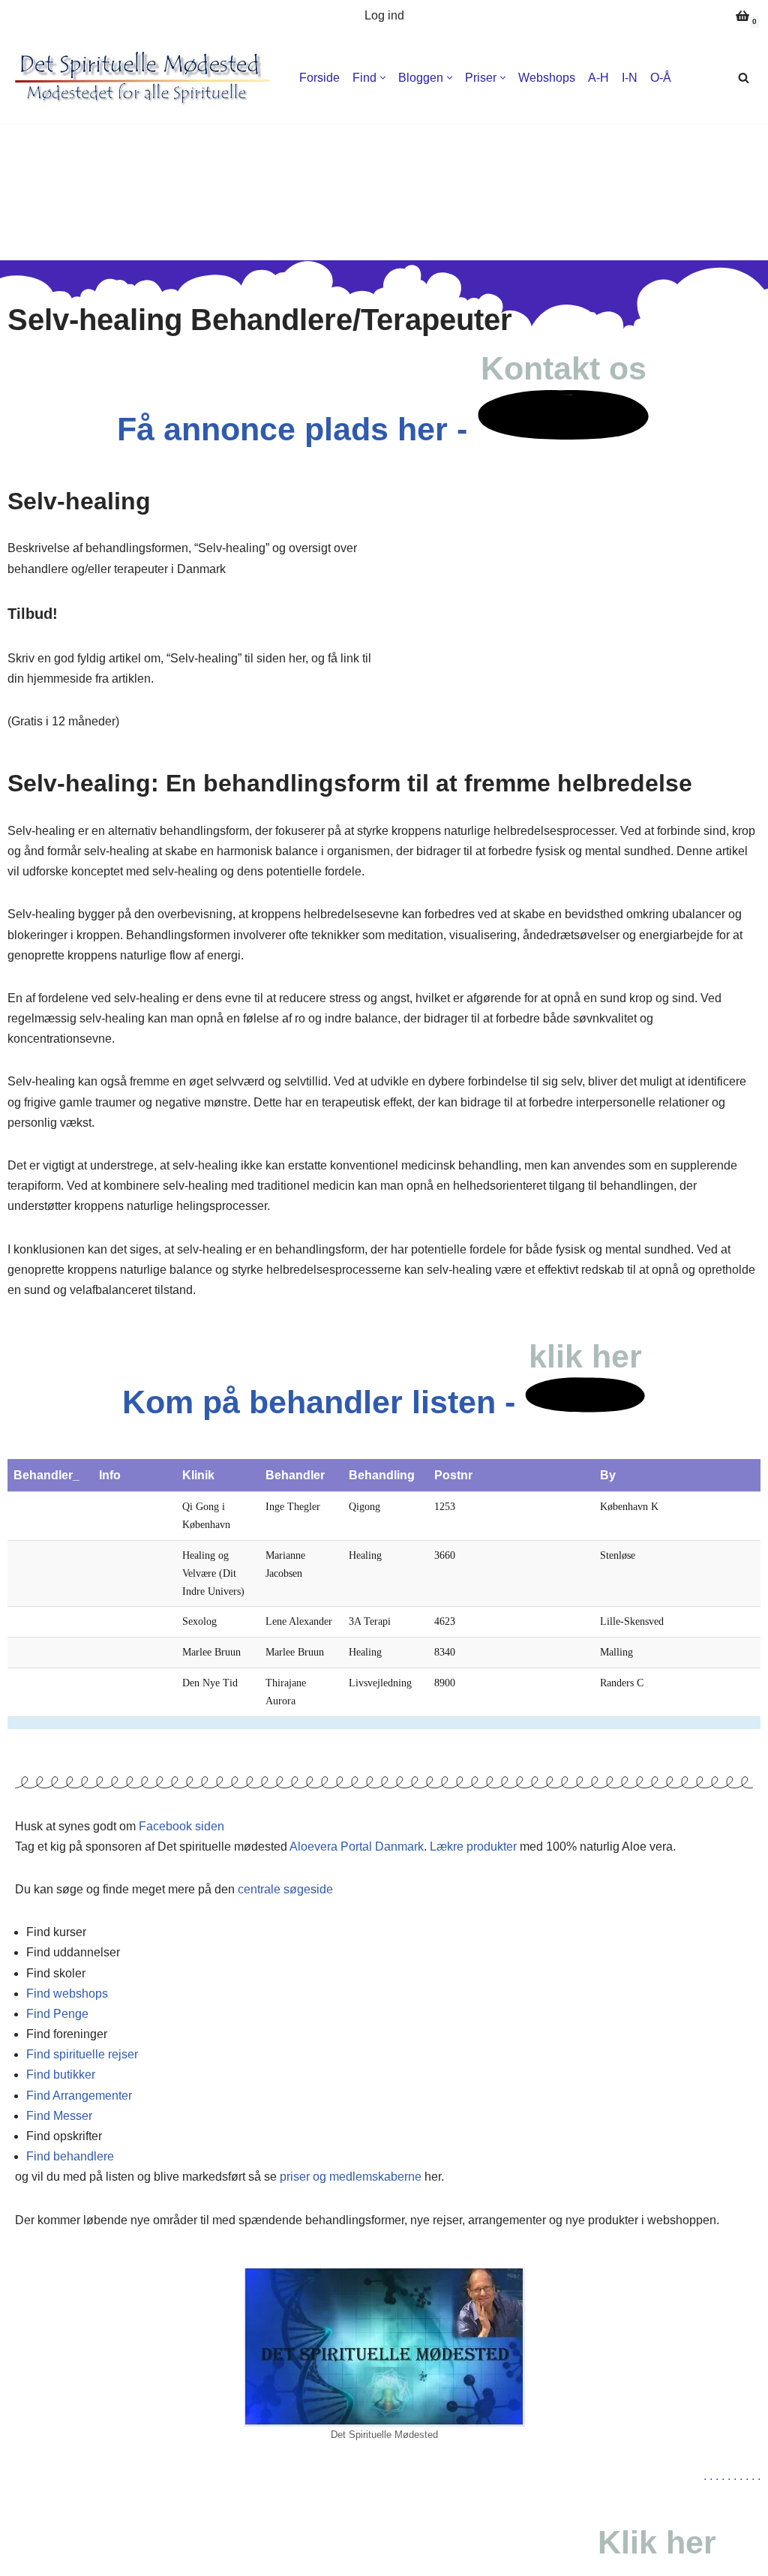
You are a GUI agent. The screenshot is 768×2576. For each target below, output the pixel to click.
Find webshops (67, 1994)
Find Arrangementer (79, 2096)
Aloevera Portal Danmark (357, 1846)
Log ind (384, 15)
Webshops (547, 78)
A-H (598, 78)
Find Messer (59, 2116)
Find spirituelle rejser (82, 2054)
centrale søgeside (285, 1889)
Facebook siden (181, 1826)
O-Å (661, 78)
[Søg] (744, 78)
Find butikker (61, 2075)
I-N (630, 78)
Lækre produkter (473, 1846)
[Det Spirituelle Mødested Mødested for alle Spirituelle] (142, 78)
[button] (383, 78)
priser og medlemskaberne (351, 2177)
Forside (319, 78)
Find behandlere (70, 2156)
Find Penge (57, 2014)
